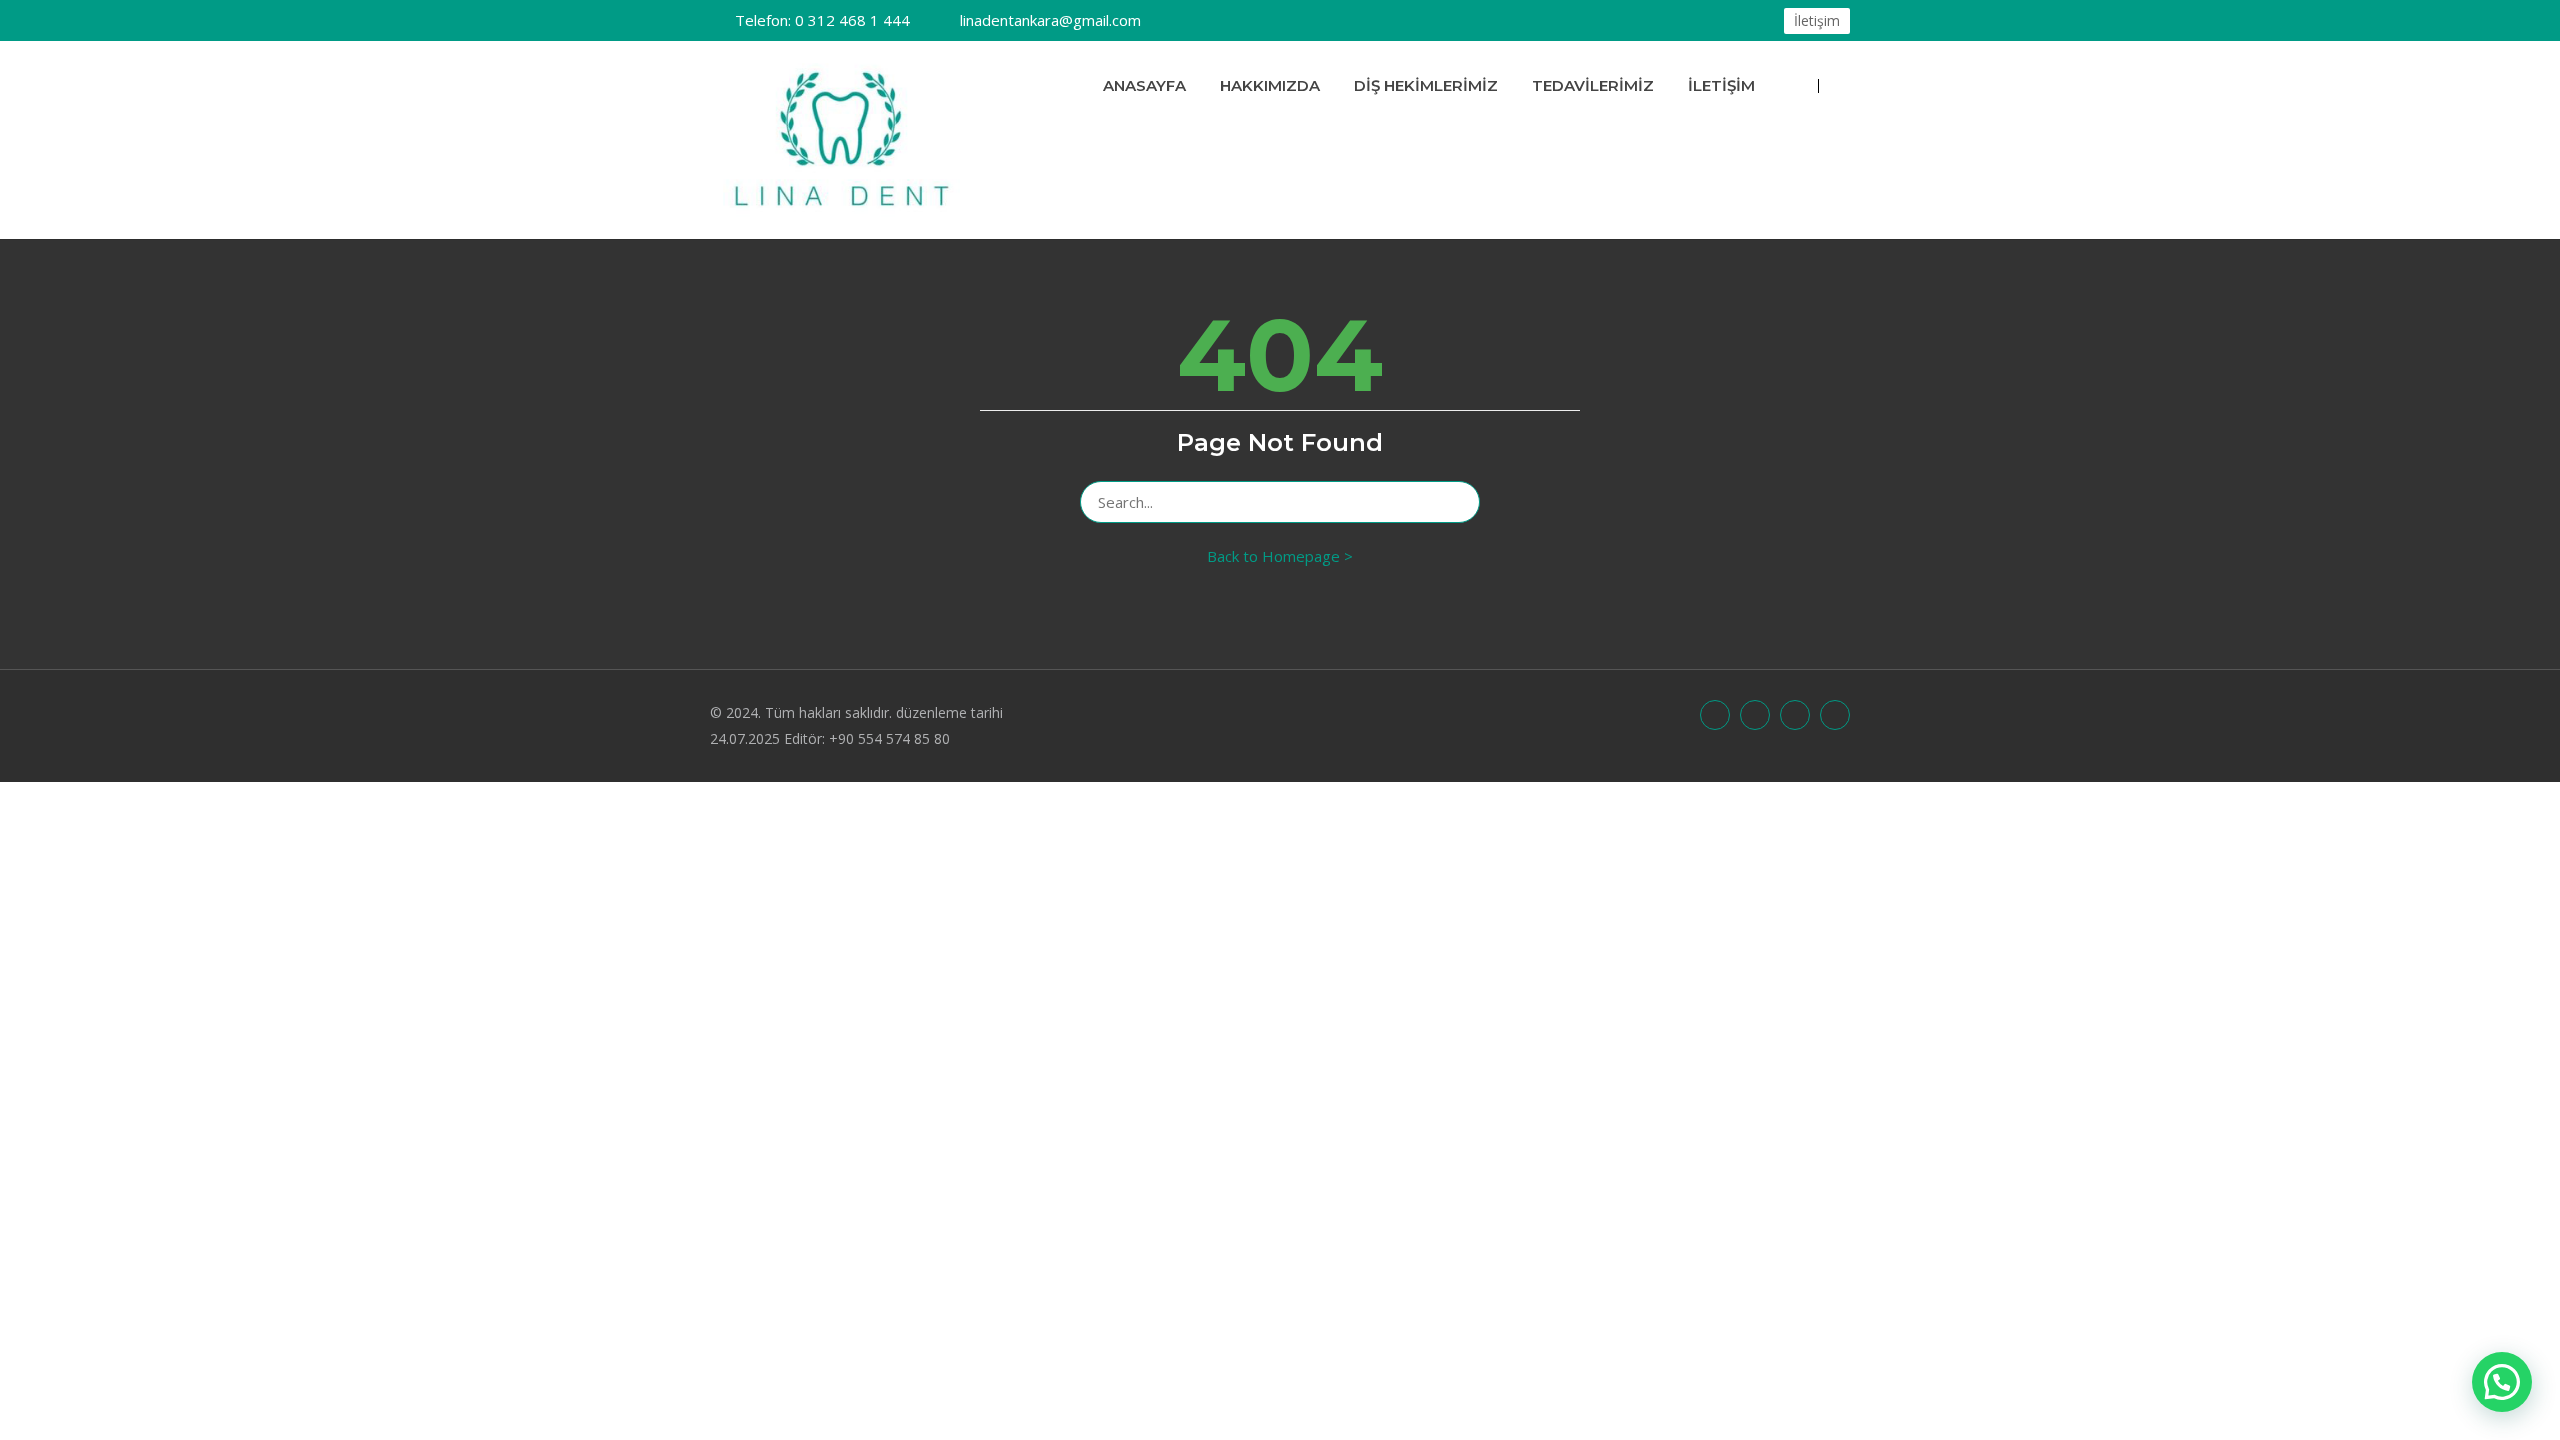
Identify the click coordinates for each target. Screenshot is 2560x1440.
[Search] (1455, 502)
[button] (2502, 1382)
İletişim (1817, 20)
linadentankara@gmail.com (1050, 20)
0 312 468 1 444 (822, 20)
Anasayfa (1144, 85)
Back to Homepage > (1280, 556)
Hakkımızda (1270, 85)
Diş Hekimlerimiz (1426, 85)
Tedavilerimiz (1593, 85)
